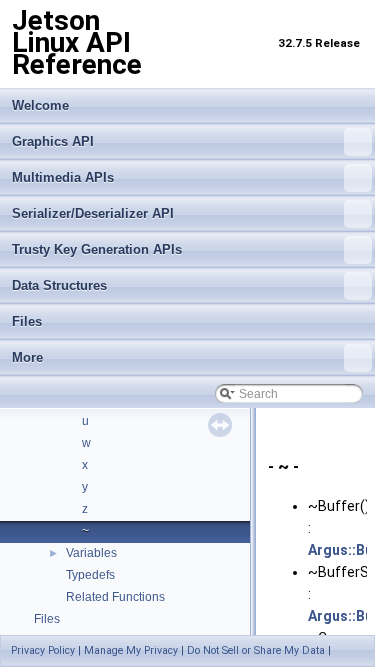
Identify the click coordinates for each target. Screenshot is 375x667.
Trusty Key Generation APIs (97, 249)
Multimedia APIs (63, 177)
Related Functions (115, 597)
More (27, 357)
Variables (91, 553)
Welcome (40, 105)
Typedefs (90, 575)
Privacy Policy (43, 650)
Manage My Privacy (131, 650)
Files (27, 321)
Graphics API (53, 141)
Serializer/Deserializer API (93, 213)
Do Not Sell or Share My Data (256, 650)
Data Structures (59, 285)
